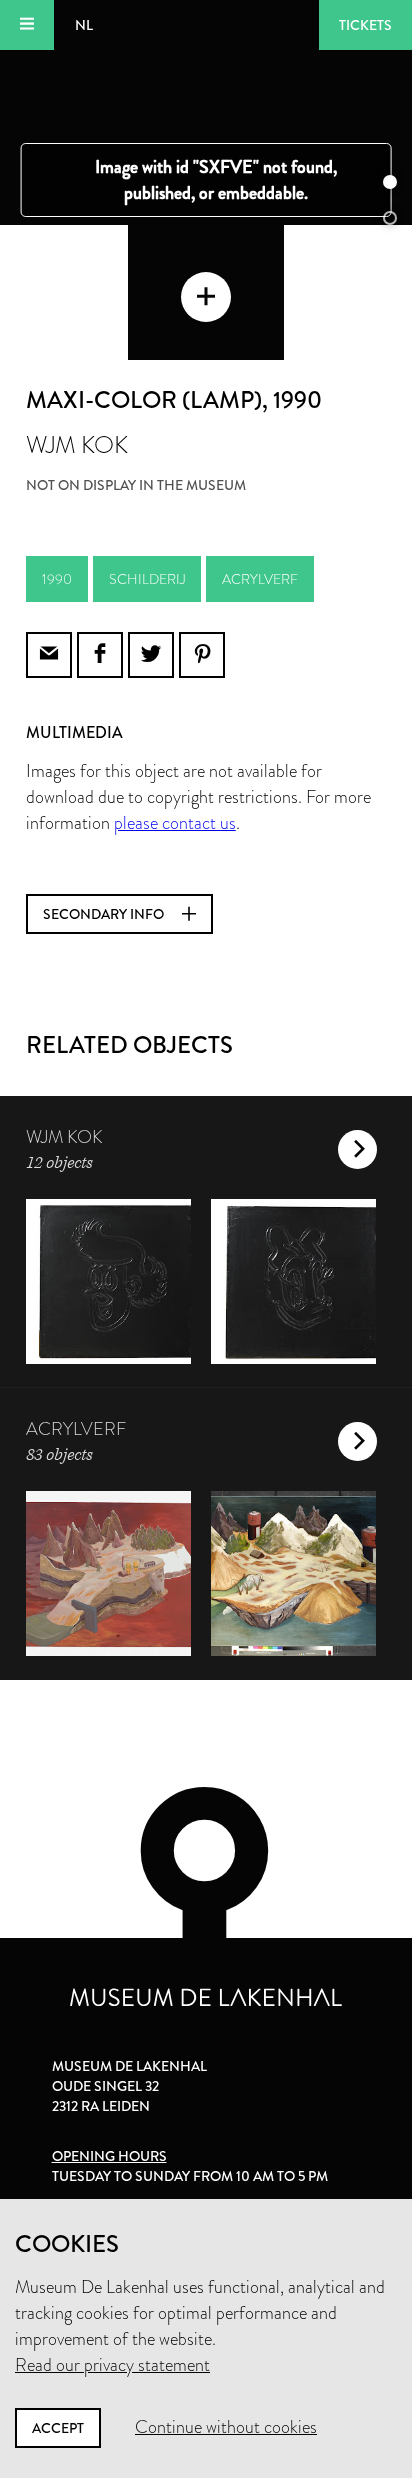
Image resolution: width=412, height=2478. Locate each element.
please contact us (175, 823)
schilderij (147, 579)
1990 (57, 579)
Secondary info (105, 914)
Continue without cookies (226, 2427)
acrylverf (260, 579)
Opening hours (109, 2156)
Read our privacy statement (112, 2365)
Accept (58, 2428)
